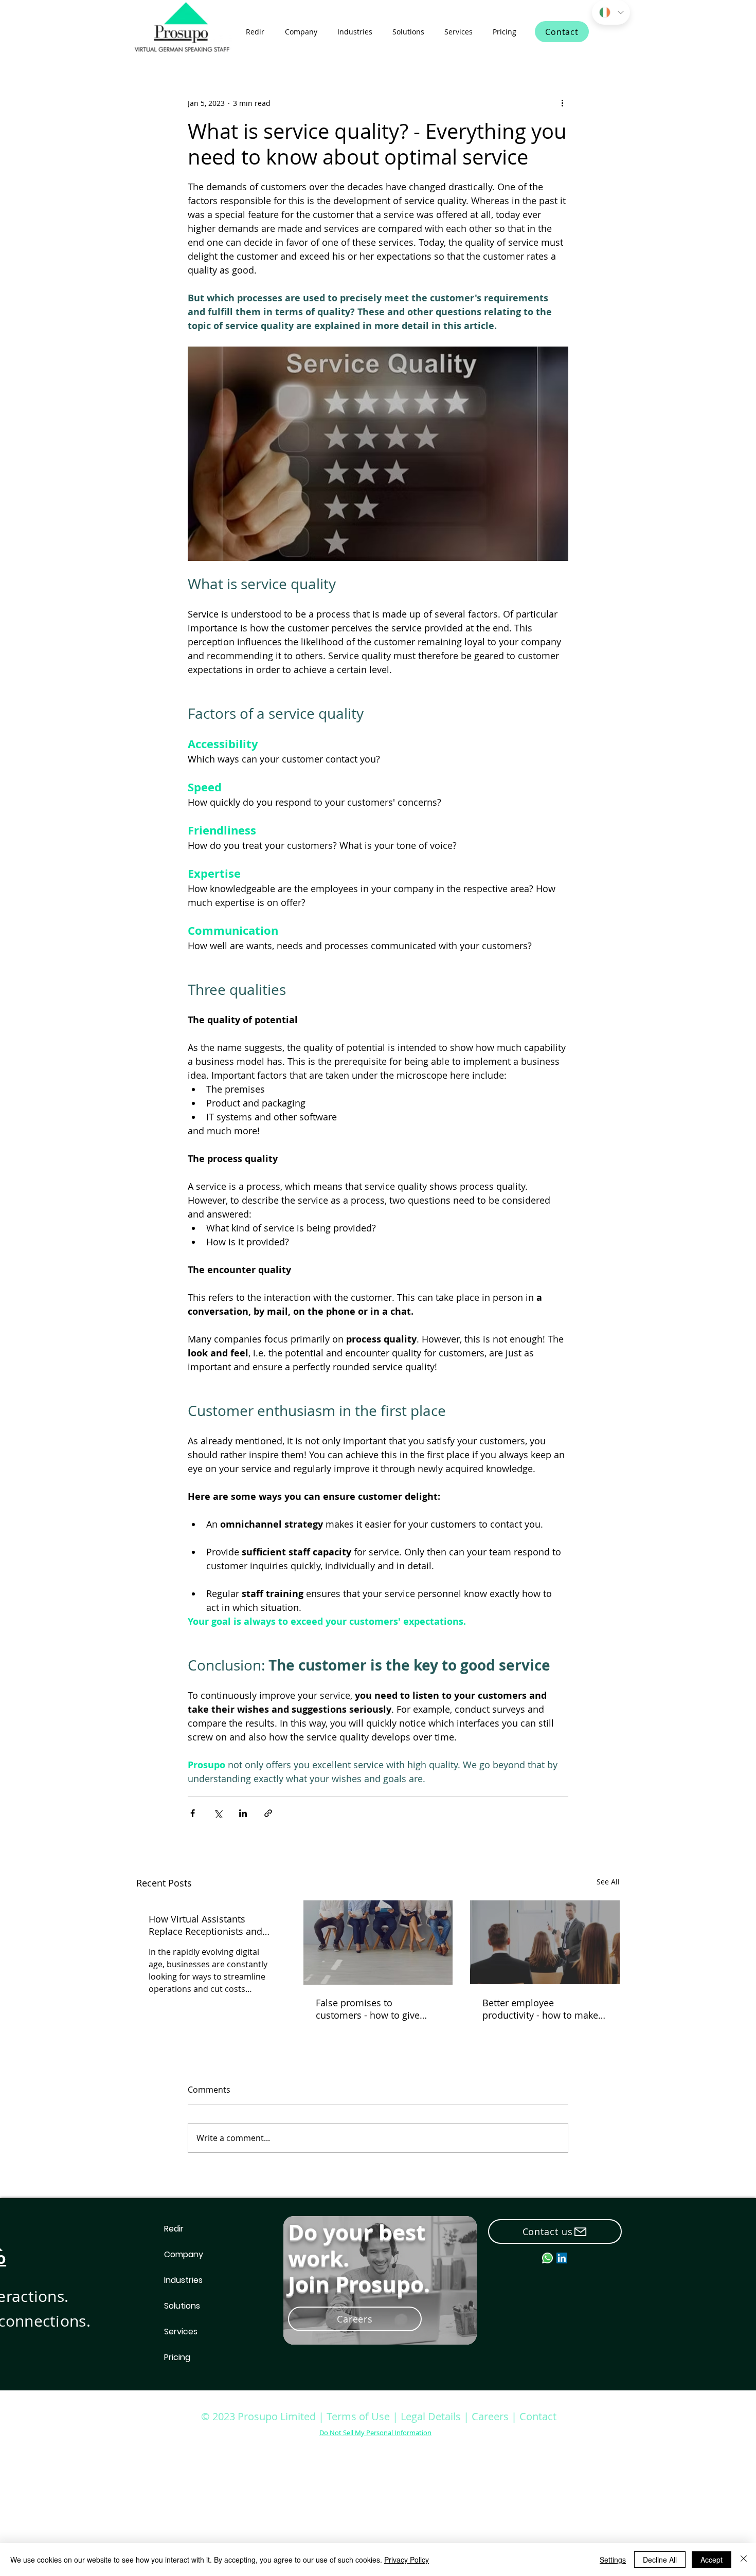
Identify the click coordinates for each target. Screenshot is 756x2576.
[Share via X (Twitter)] (218, 1813)
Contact (538, 2416)
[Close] (744, 2560)
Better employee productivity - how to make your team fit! (540, 2009)
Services (181, 2332)
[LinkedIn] (562, 2258)
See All (608, 1882)
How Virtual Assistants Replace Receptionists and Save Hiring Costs (205, 1925)
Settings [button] (613, 2560)
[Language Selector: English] (611, 12)
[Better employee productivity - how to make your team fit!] (545, 1942)
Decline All (660, 2560)
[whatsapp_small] (547, 2258)
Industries (183, 2280)
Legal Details (431, 2416)
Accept (712, 2560)
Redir (174, 2229)
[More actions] (562, 103)
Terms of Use (358, 2416)
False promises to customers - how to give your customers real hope (372, 2009)
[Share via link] (268, 1813)
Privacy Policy (407, 2560)
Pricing (177, 2357)
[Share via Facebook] (193, 1813)
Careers (491, 2416)
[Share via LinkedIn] (243, 1813)
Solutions (182, 2306)
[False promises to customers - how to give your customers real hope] (378, 1943)
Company (184, 2254)
